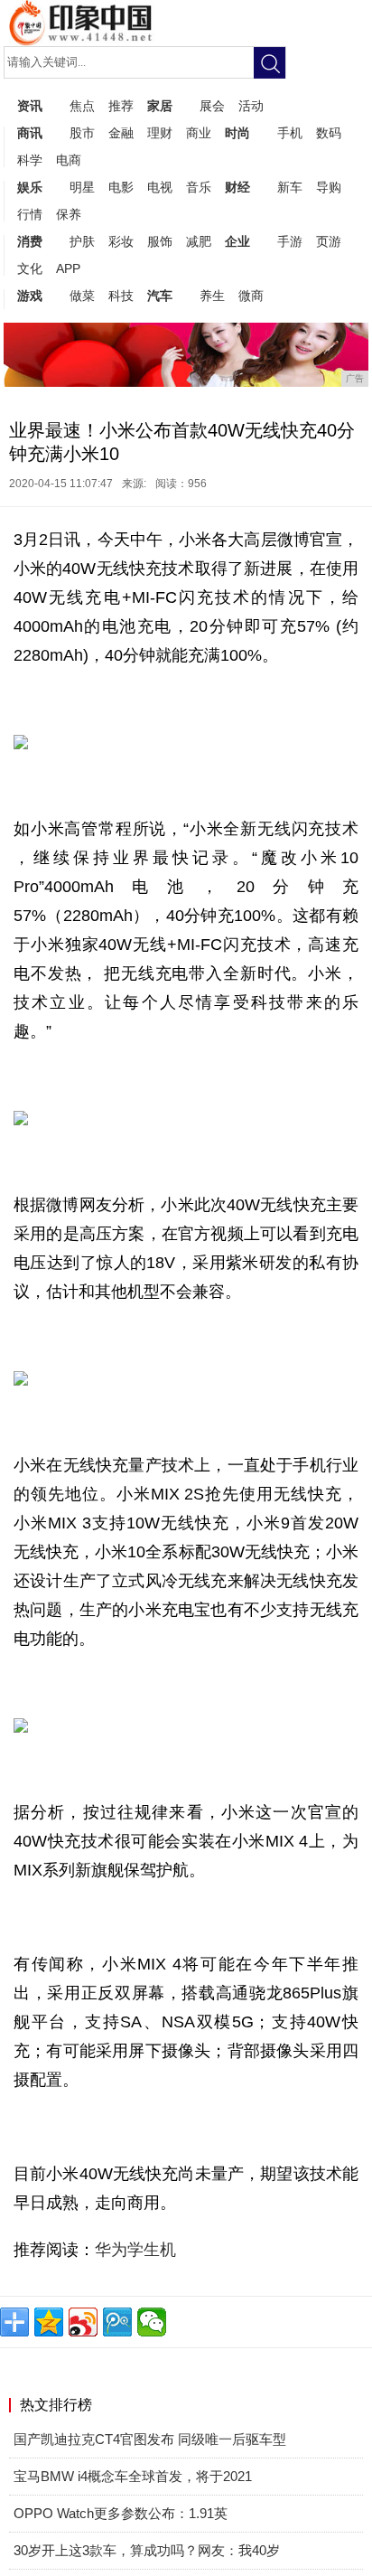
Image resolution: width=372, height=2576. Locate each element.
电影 (121, 187)
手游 (290, 241)
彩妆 (121, 241)
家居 (160, 106)
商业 (199, 133)
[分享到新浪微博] (83, 2322)
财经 (237, 187)
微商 (251, 296)
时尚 (237, 133)
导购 (329, 187)
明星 (82, 187)
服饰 (160, 241)
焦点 (82, 106)
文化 (30, 268)
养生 (212, 296)
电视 (160, 187)
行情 (30, 214)
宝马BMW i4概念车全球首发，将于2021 (133, 2476)
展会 (212, 106)
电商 (69, 160)
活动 (251, 106)
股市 (82, 133)
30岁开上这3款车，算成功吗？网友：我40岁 (147, 2550)
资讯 (30, 106)
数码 (329, 133)
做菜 (82, 296)
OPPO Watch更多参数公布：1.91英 (121, 2513)
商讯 (30, 133)
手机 (290, 133)
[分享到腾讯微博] (117, 2322)
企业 (237, 241)
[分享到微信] (152, 2322)
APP (68, 268)
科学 (30, 160)
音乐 (199, 187)
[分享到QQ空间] (49, 2322)
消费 (30, 241)
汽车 (160, 296)
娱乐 (30, 187)
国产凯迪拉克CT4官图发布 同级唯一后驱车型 (150, 2439)
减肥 (199, 241)
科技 (121, 296)
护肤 (82, 241)
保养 (69, 214)
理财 (160, 133)
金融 (121, 133)
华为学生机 (135, 2250)
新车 (290, 187)
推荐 (121, 106)
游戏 (30, 296)
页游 (329, 241)
